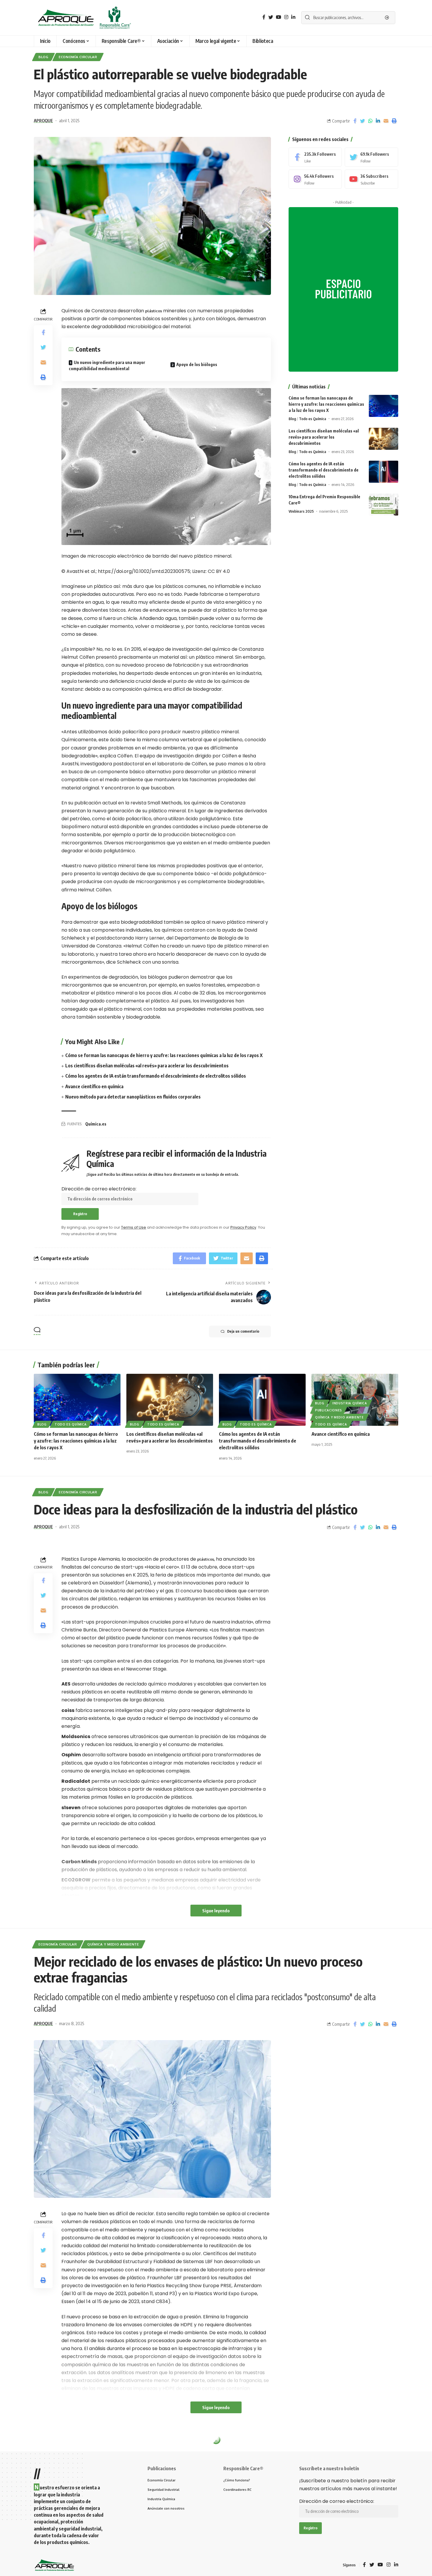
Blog (43, 57)
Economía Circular (78, 57)
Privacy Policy (243, 1227)
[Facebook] (315, 157)
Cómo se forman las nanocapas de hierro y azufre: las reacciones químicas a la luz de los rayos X (164, 1055)
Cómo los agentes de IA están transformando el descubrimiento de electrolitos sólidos (156, 1076)
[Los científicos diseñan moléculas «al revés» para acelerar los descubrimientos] (384, 439)
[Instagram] (315, 179)
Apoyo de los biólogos (197, 364)
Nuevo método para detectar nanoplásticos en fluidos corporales (133, 1097)
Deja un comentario (243, 1331)
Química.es (96, 1124)
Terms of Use (134, 1227)
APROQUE (43, 120)
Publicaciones (329, 1410)
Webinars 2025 (301, 511)
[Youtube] (371, 179)
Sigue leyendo (216, 1911)
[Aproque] (85, 18)
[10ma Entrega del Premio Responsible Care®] (384, 505)
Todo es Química (313, 419)
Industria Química (350, 1403)
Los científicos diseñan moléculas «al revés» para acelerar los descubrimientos (147, 1066)
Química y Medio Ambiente (339, 1417)
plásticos (154, 311)
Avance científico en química (94, 1086)
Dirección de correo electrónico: (99, 1189)
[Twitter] (371, 157)
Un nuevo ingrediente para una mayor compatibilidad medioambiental (107, 365)
